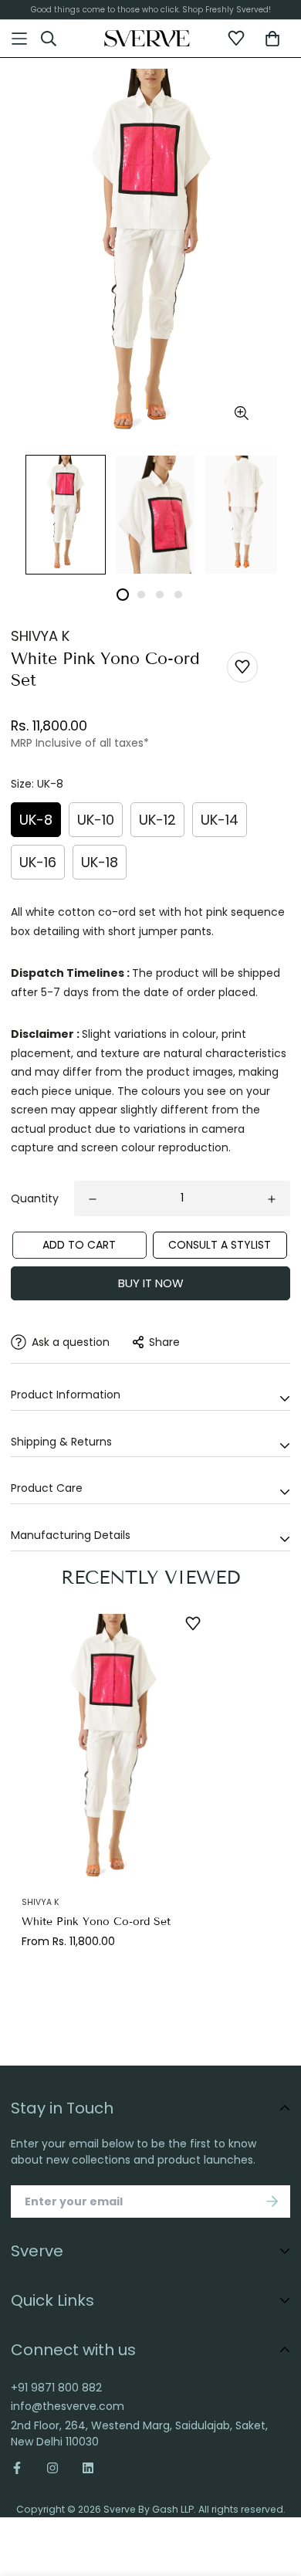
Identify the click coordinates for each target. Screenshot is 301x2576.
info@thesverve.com (68, 2406)
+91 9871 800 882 (56, 2388)
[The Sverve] (147, 39)
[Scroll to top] (275, 2483)
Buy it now (151, 1283)
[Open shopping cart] (272, 39)
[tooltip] (241, 414)
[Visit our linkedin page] (88, 2468)
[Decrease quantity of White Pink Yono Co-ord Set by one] (93, 1199)
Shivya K (40, 636)
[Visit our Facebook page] (23, 2468)
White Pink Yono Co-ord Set (96, 1922)
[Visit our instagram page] (52, 2468)
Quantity (35, 1198)
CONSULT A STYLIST (220, 1245)
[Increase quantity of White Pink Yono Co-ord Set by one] (272, 1199)
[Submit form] (272, 2201)
